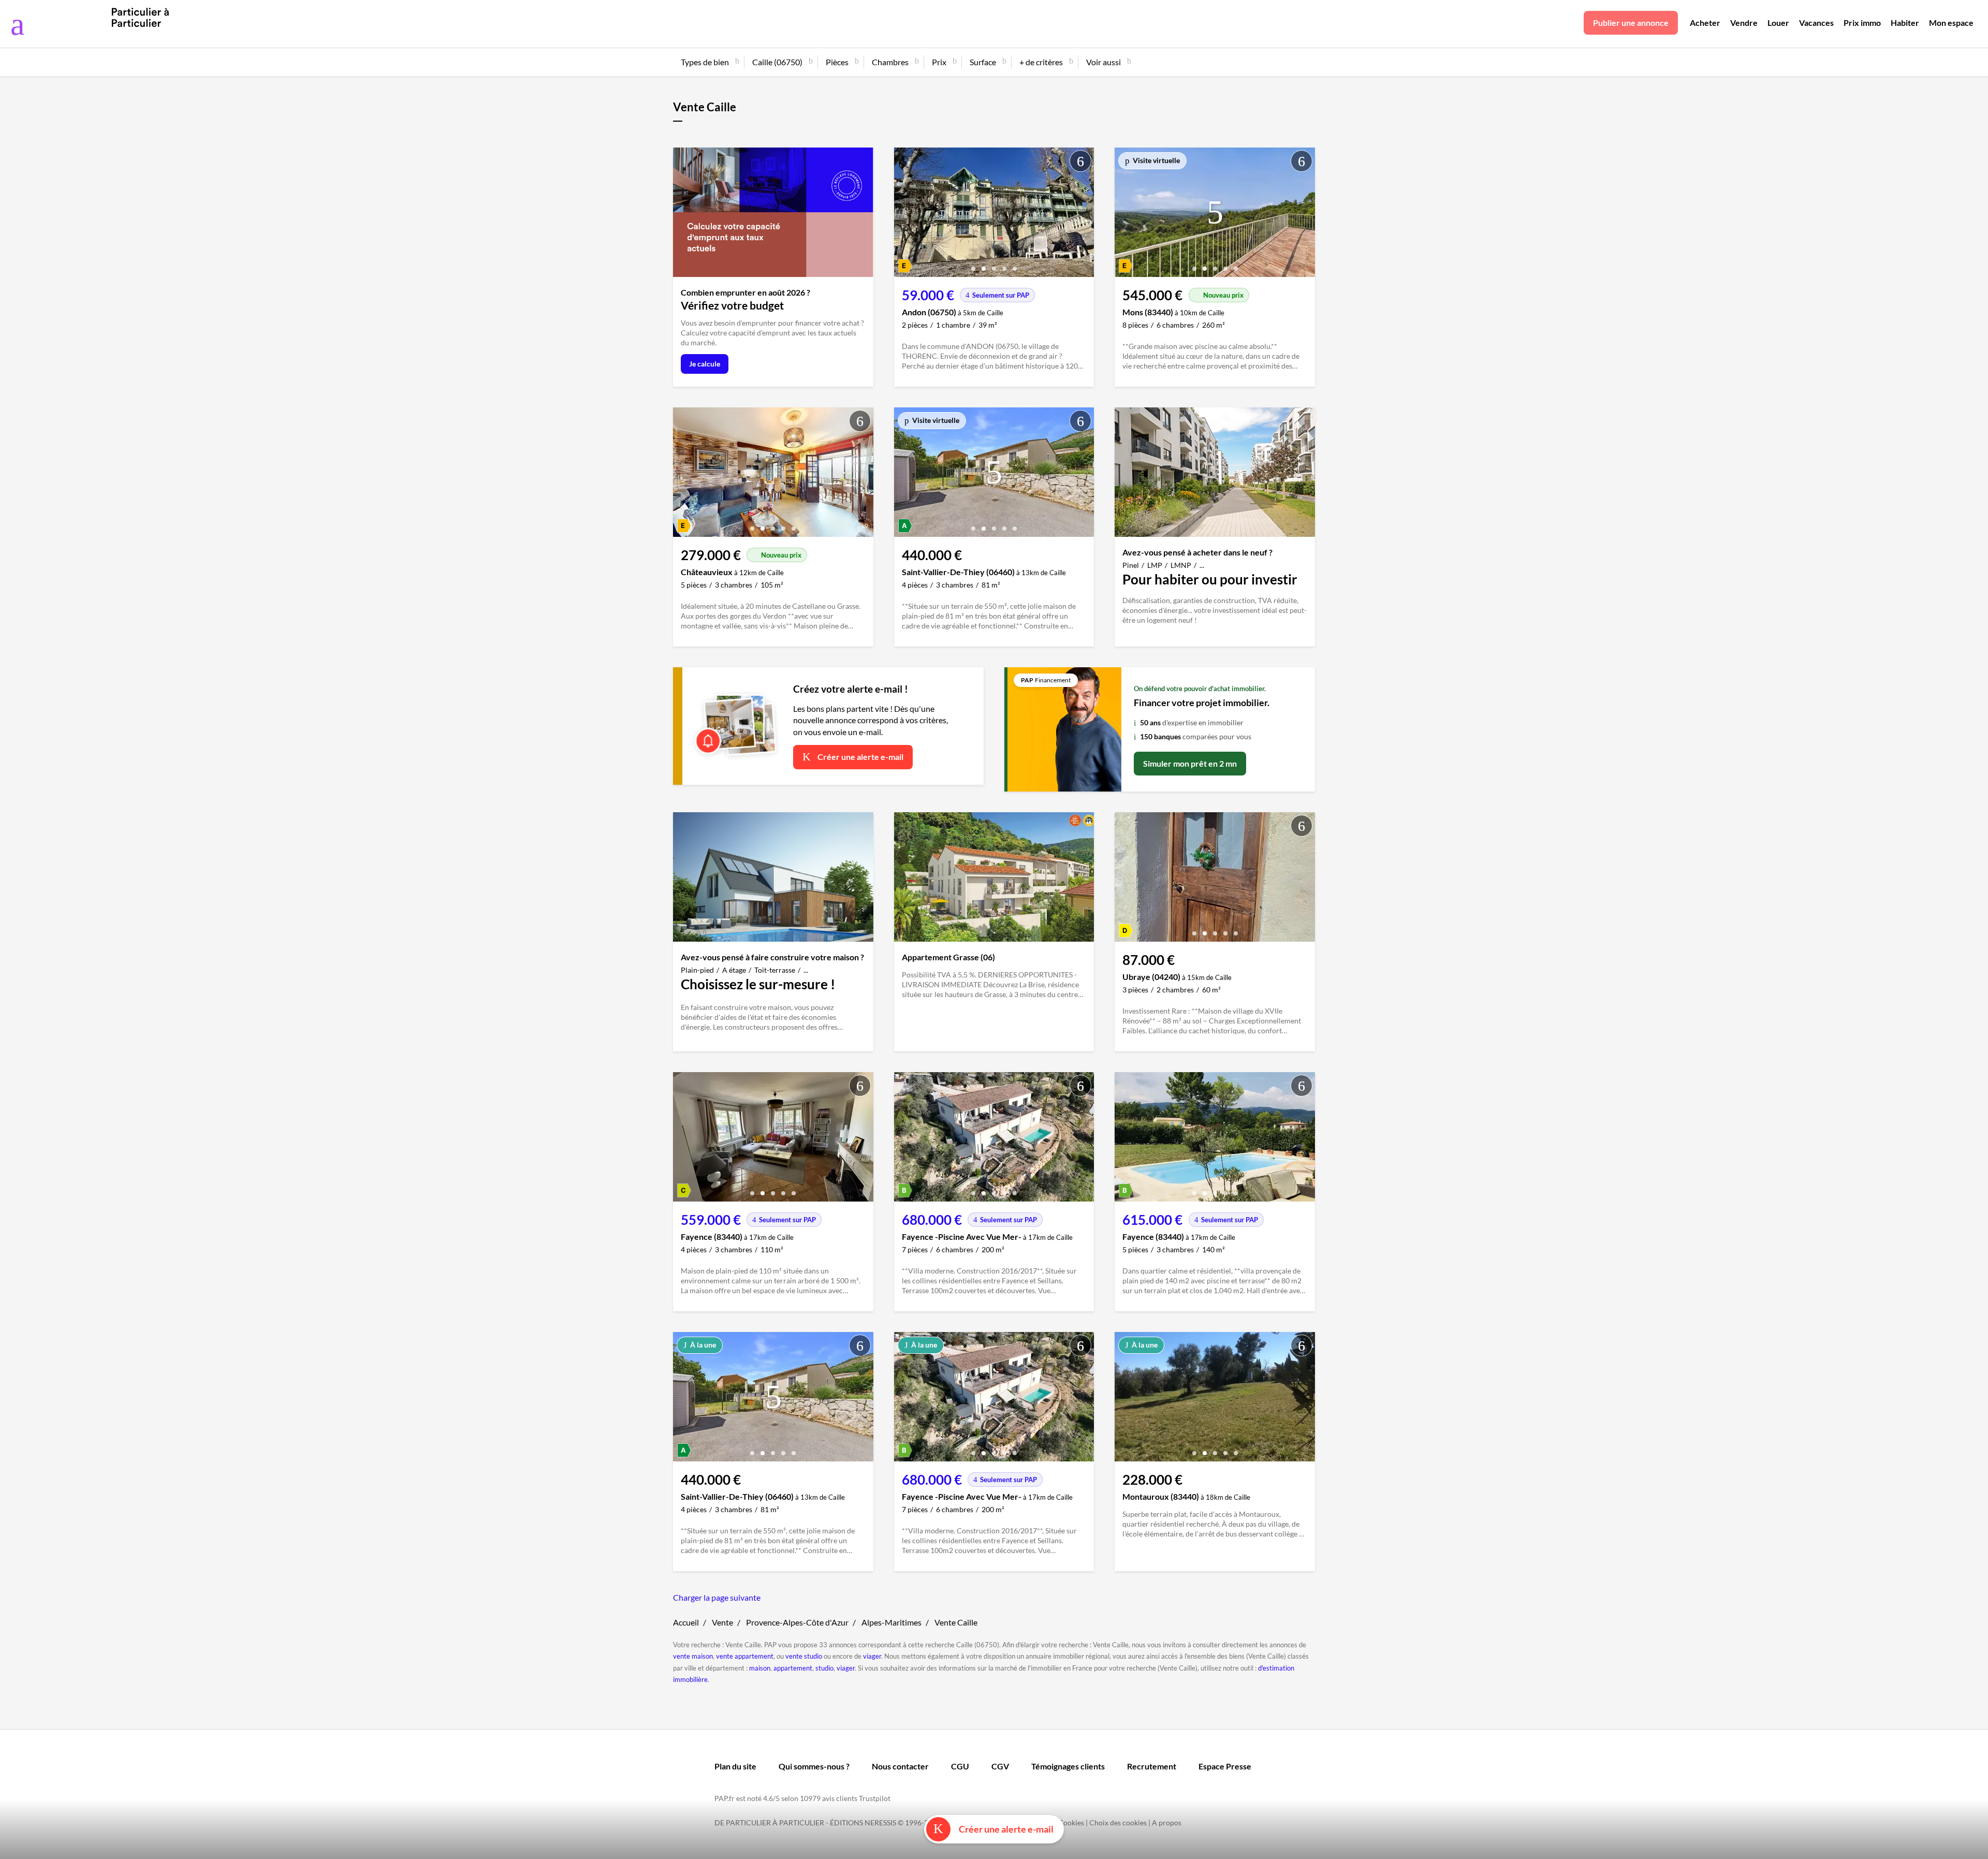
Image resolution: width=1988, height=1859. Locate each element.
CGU (960, 1766)
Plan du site (735, 1766)
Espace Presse (1225, 1766)
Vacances (1816, 23)
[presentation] (904, 215)
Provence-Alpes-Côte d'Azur (797, 1622)
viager (872, 1656)
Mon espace (1951, 23)
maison (760, 1668)
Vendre (1744, 23)
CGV (1000, 1766)
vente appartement (745, 1656)
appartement (793, 1668)
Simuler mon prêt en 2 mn (1190, 763)
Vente (722, 1622)
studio (824, 1668)
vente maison (693, 1656)
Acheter (1705, 23)
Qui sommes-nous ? (814, 1766)
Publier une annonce (1631, 23)
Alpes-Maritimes (891, 1622)
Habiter (1905, 23)
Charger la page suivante (717, 1597)
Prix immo (1862, 23)
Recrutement (1152, 1766)
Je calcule (705, 364)
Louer (1778, 23)
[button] (973, 265)
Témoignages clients (1068, 1766)
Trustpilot (875, 1798)
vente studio (804, 1656)
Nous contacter (900, 1766)
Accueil (686, 1622)
